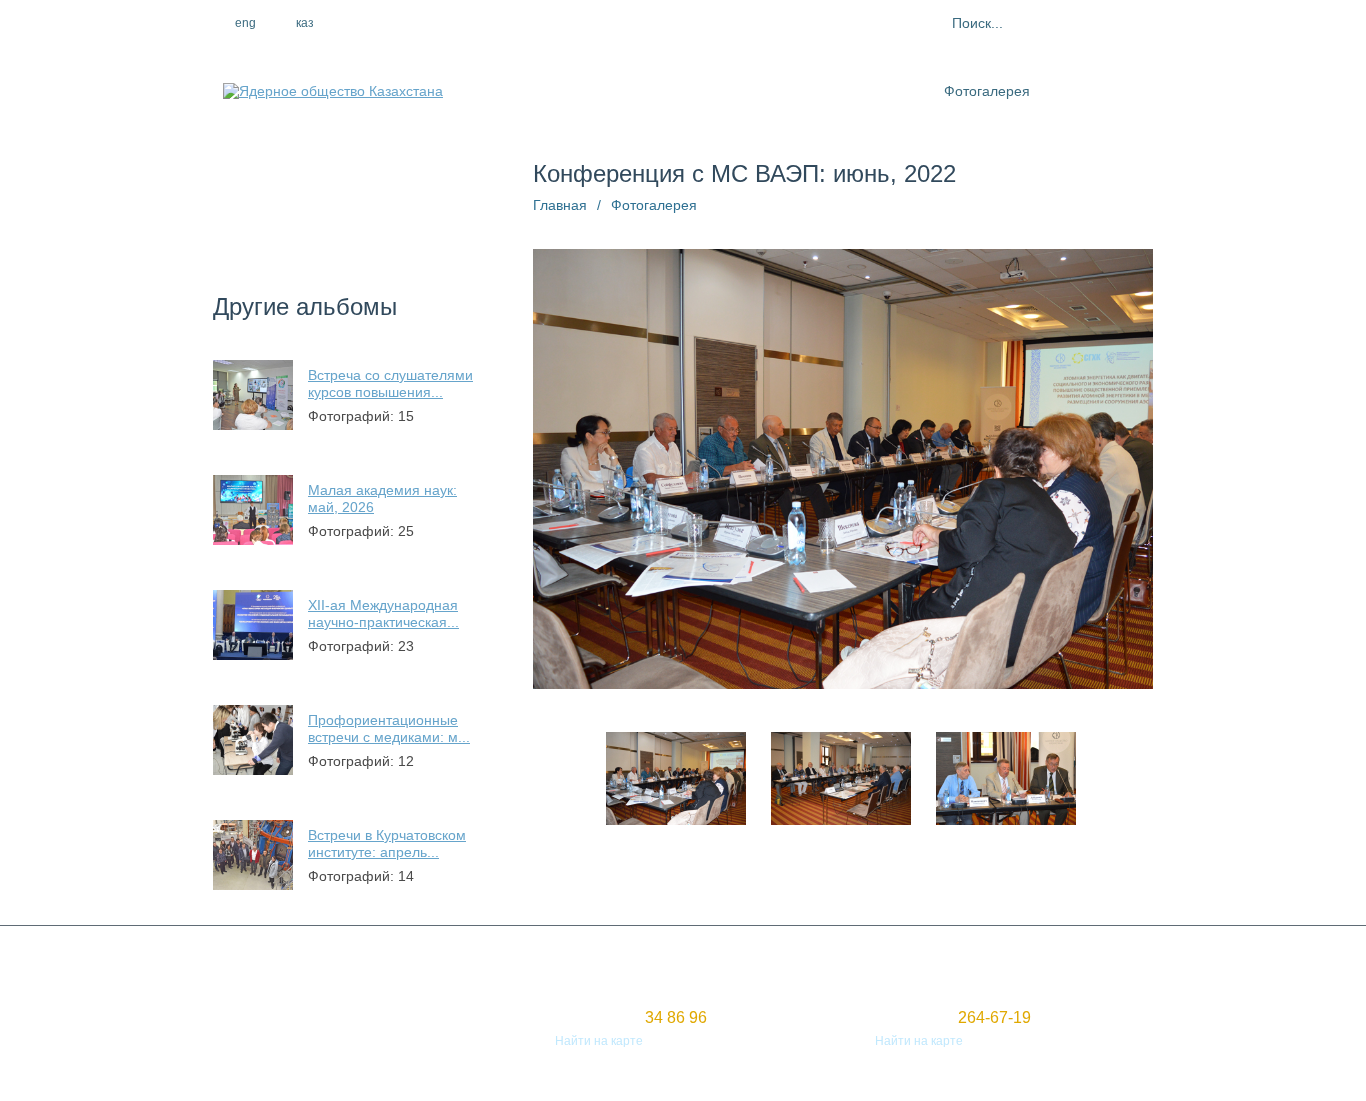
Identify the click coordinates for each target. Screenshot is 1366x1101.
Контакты (1080, 91)
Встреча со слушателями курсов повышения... (390, 383)
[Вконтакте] (476, 23)
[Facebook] (390, 23)
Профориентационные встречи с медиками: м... (389, 728)
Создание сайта (259, 1023)
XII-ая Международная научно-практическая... (383, 613)
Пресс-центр (774, 91)
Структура (680, 91)
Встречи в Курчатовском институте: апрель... (387, 843)
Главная (560, 205)
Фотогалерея (987, 91)
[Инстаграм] (433, 23)
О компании (587, 91)
